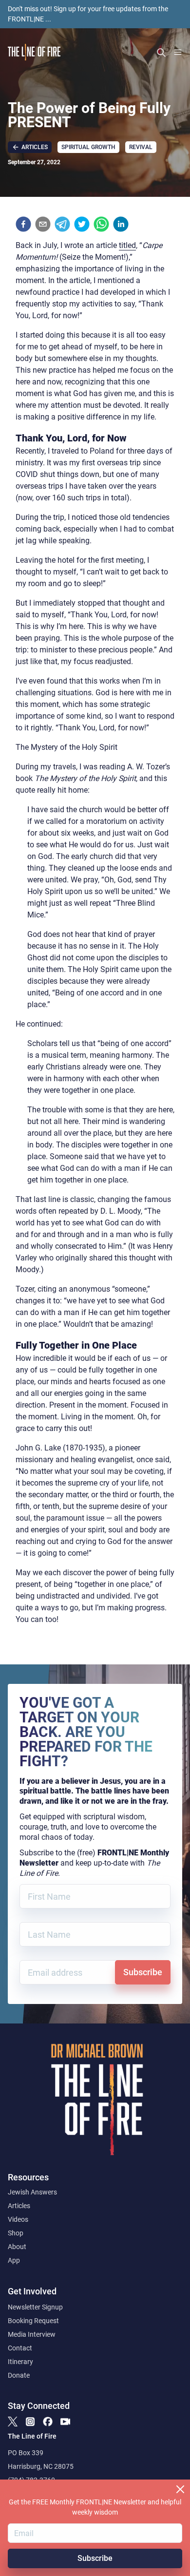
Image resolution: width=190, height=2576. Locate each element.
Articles (19, 2206)
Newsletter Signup (35, 2307)
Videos (18, 2219)
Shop (16, 2233)
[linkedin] (121, 224)
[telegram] (62, 224)
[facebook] (23, 224)
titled (127, 245)
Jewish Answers (32, 2192)
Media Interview (32, 2334)
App (14, 2260)
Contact (20, 2348)
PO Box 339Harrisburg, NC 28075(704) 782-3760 (41, 2466)
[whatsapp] (101, 224)
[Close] (180, 2489)
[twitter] (82, 224)
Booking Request (33, 2321)
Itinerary (20, 2362)
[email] (43, 224)
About (17, 2247)
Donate (19, 2375)
